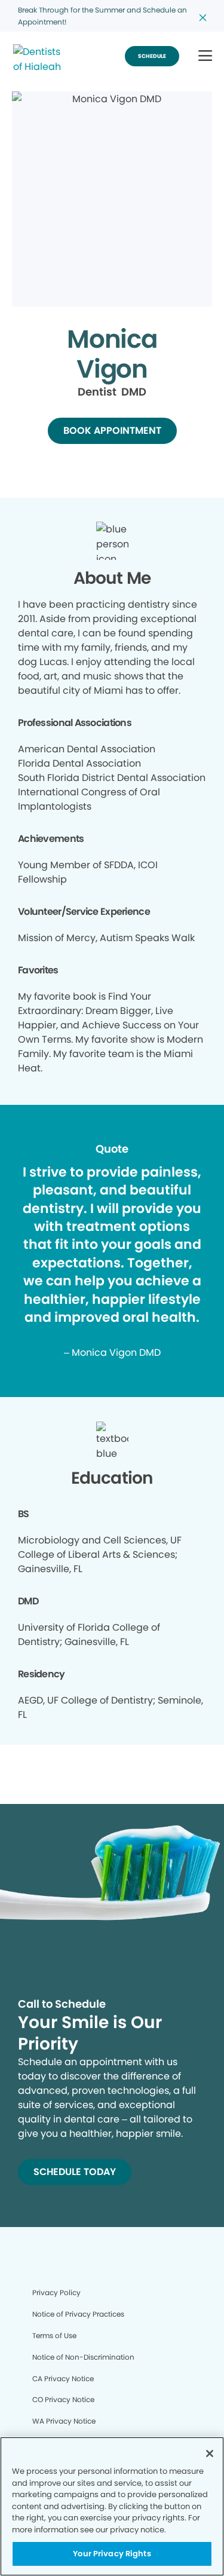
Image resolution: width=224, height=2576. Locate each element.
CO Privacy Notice (63, 2399)
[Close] (210, 2454)
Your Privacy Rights (112, 2554)
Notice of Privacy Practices (78, 2314)
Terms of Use (54, 2335)
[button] (205, 56)
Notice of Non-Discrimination (83, 2357)
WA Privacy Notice (64, 2421)
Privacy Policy (56, 2292)
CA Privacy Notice (63, 2379)
